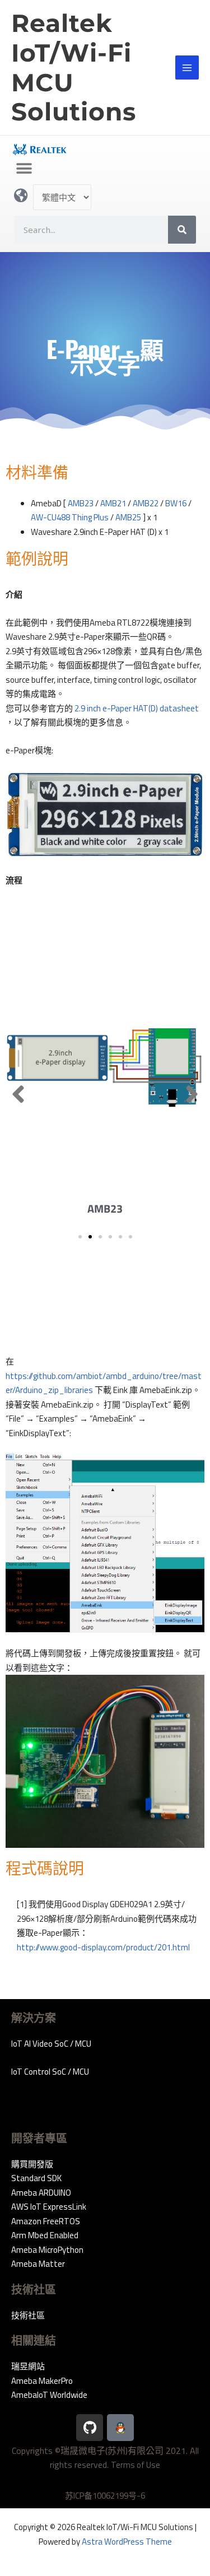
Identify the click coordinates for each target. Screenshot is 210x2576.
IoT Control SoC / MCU (50, 2072)
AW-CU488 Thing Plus (70, 517)
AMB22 (146, 503)
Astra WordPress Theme (127, 2542)
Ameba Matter (38, 2264)
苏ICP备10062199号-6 (105, 2496)
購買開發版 (32, 2164)
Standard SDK (36, 2178)
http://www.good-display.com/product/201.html (103, 1947)
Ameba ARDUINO (41, 2193)
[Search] (182, 230)
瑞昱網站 (28, 2366)
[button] (24, 169)
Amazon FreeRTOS (46, 2221)
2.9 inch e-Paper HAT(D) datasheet (137, 708)
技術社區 (28, 2315)
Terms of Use (136, 2465)
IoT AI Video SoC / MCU (51, 2044)
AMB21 (113, 503)
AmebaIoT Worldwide (49, 2395)
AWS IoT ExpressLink (49, 2207)
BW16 (176, 503)
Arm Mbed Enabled (45, 2235)
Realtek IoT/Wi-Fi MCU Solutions (74, 67)
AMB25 (128, 517)
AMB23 (81, 503)
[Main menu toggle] (187, 67)
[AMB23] (105, 1066)
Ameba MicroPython (47, 2250)
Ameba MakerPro (42, 2381)
